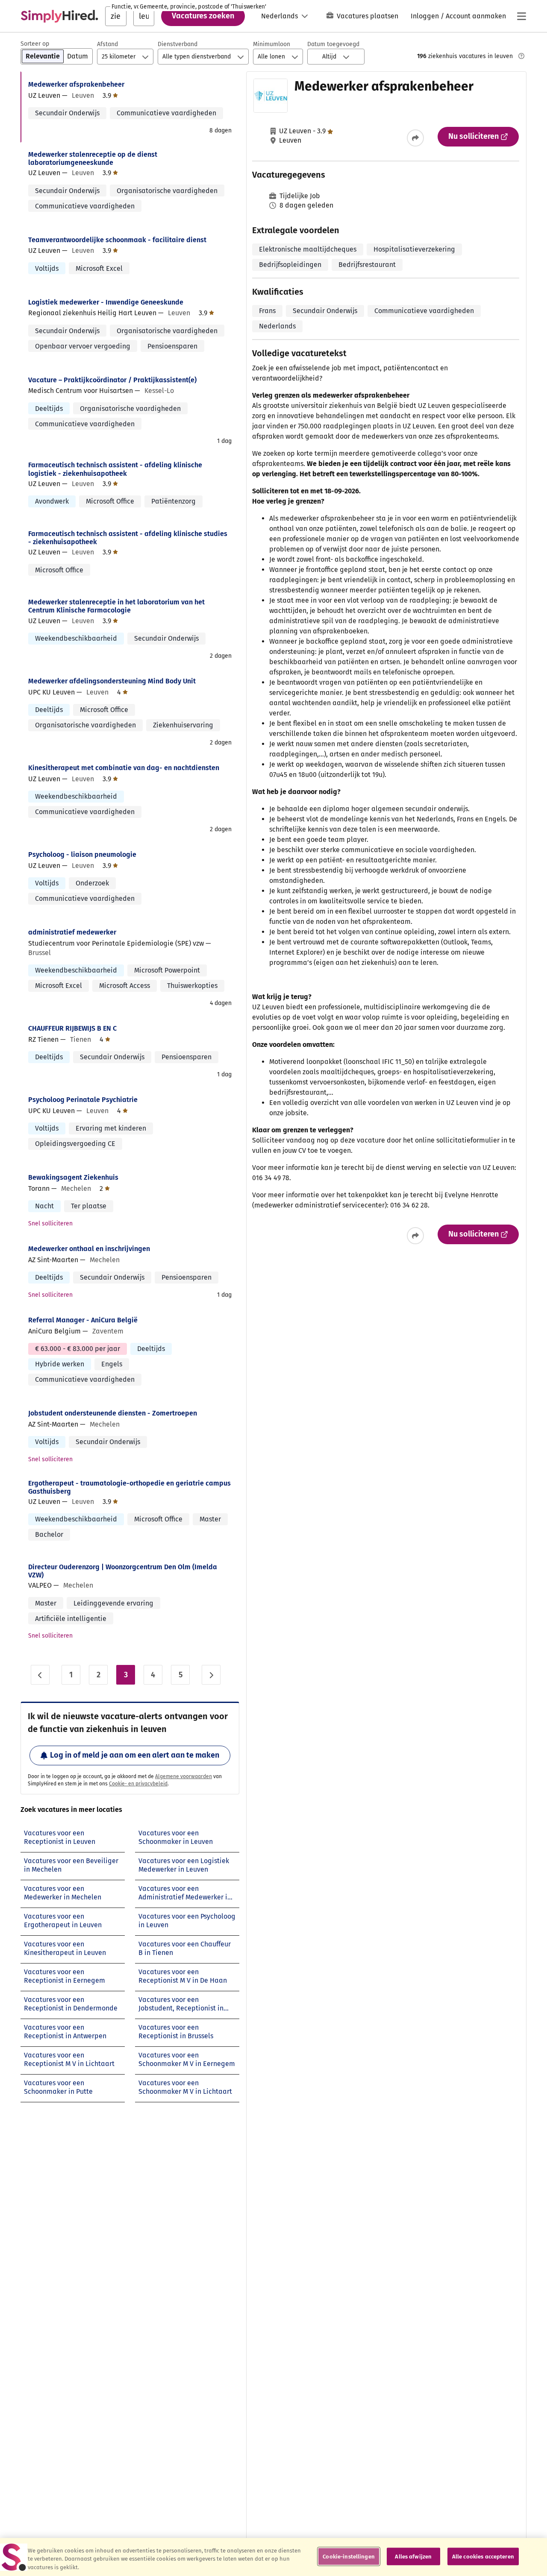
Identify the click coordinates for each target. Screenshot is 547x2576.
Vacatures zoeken (203, 16)
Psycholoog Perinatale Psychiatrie (83, 1100)
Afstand (107, 44)
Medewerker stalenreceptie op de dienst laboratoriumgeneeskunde (93, 158)
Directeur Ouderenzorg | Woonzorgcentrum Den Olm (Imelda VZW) (123, 1571)
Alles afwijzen (413, 2556)
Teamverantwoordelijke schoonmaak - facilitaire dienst (117, 240)
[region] (273, 2557)
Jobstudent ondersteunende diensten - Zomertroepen (113, 1413)
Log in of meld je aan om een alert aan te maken (135, 1755)
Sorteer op (35, 44)
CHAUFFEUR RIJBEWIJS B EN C (72, 1028)
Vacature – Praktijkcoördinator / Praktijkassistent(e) (112, 380)
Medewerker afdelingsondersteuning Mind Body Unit (112, 681)
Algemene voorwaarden (184, 1776)
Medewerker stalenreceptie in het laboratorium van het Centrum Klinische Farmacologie (116, 606)
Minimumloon (272, 44)
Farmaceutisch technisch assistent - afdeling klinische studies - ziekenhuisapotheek (128, 538)
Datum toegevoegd (333, 44)
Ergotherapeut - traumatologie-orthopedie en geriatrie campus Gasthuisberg (129, 1487)
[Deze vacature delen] (415, 138)
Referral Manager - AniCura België (83, 1320)
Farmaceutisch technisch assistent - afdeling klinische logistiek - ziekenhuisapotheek (115, 469)
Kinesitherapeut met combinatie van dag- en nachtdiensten (124, 768)
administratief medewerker (72, 932)
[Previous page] (40, 1675)
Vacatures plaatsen (368, 16)
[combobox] (116, 16)
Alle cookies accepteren (483, 2556)
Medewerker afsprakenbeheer (76, 84)
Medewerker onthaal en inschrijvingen (89, 1249)
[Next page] (211, 1675)
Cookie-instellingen (348, 2556)
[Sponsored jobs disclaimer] (521, 56)
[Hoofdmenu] (521, 16)
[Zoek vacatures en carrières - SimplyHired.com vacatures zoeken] (59, 16)
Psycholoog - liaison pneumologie (82, 854)
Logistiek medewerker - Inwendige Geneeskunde (106, 302)
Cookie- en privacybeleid (138, 1784)
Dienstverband (178, 44)
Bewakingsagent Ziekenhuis (73, 1177)
